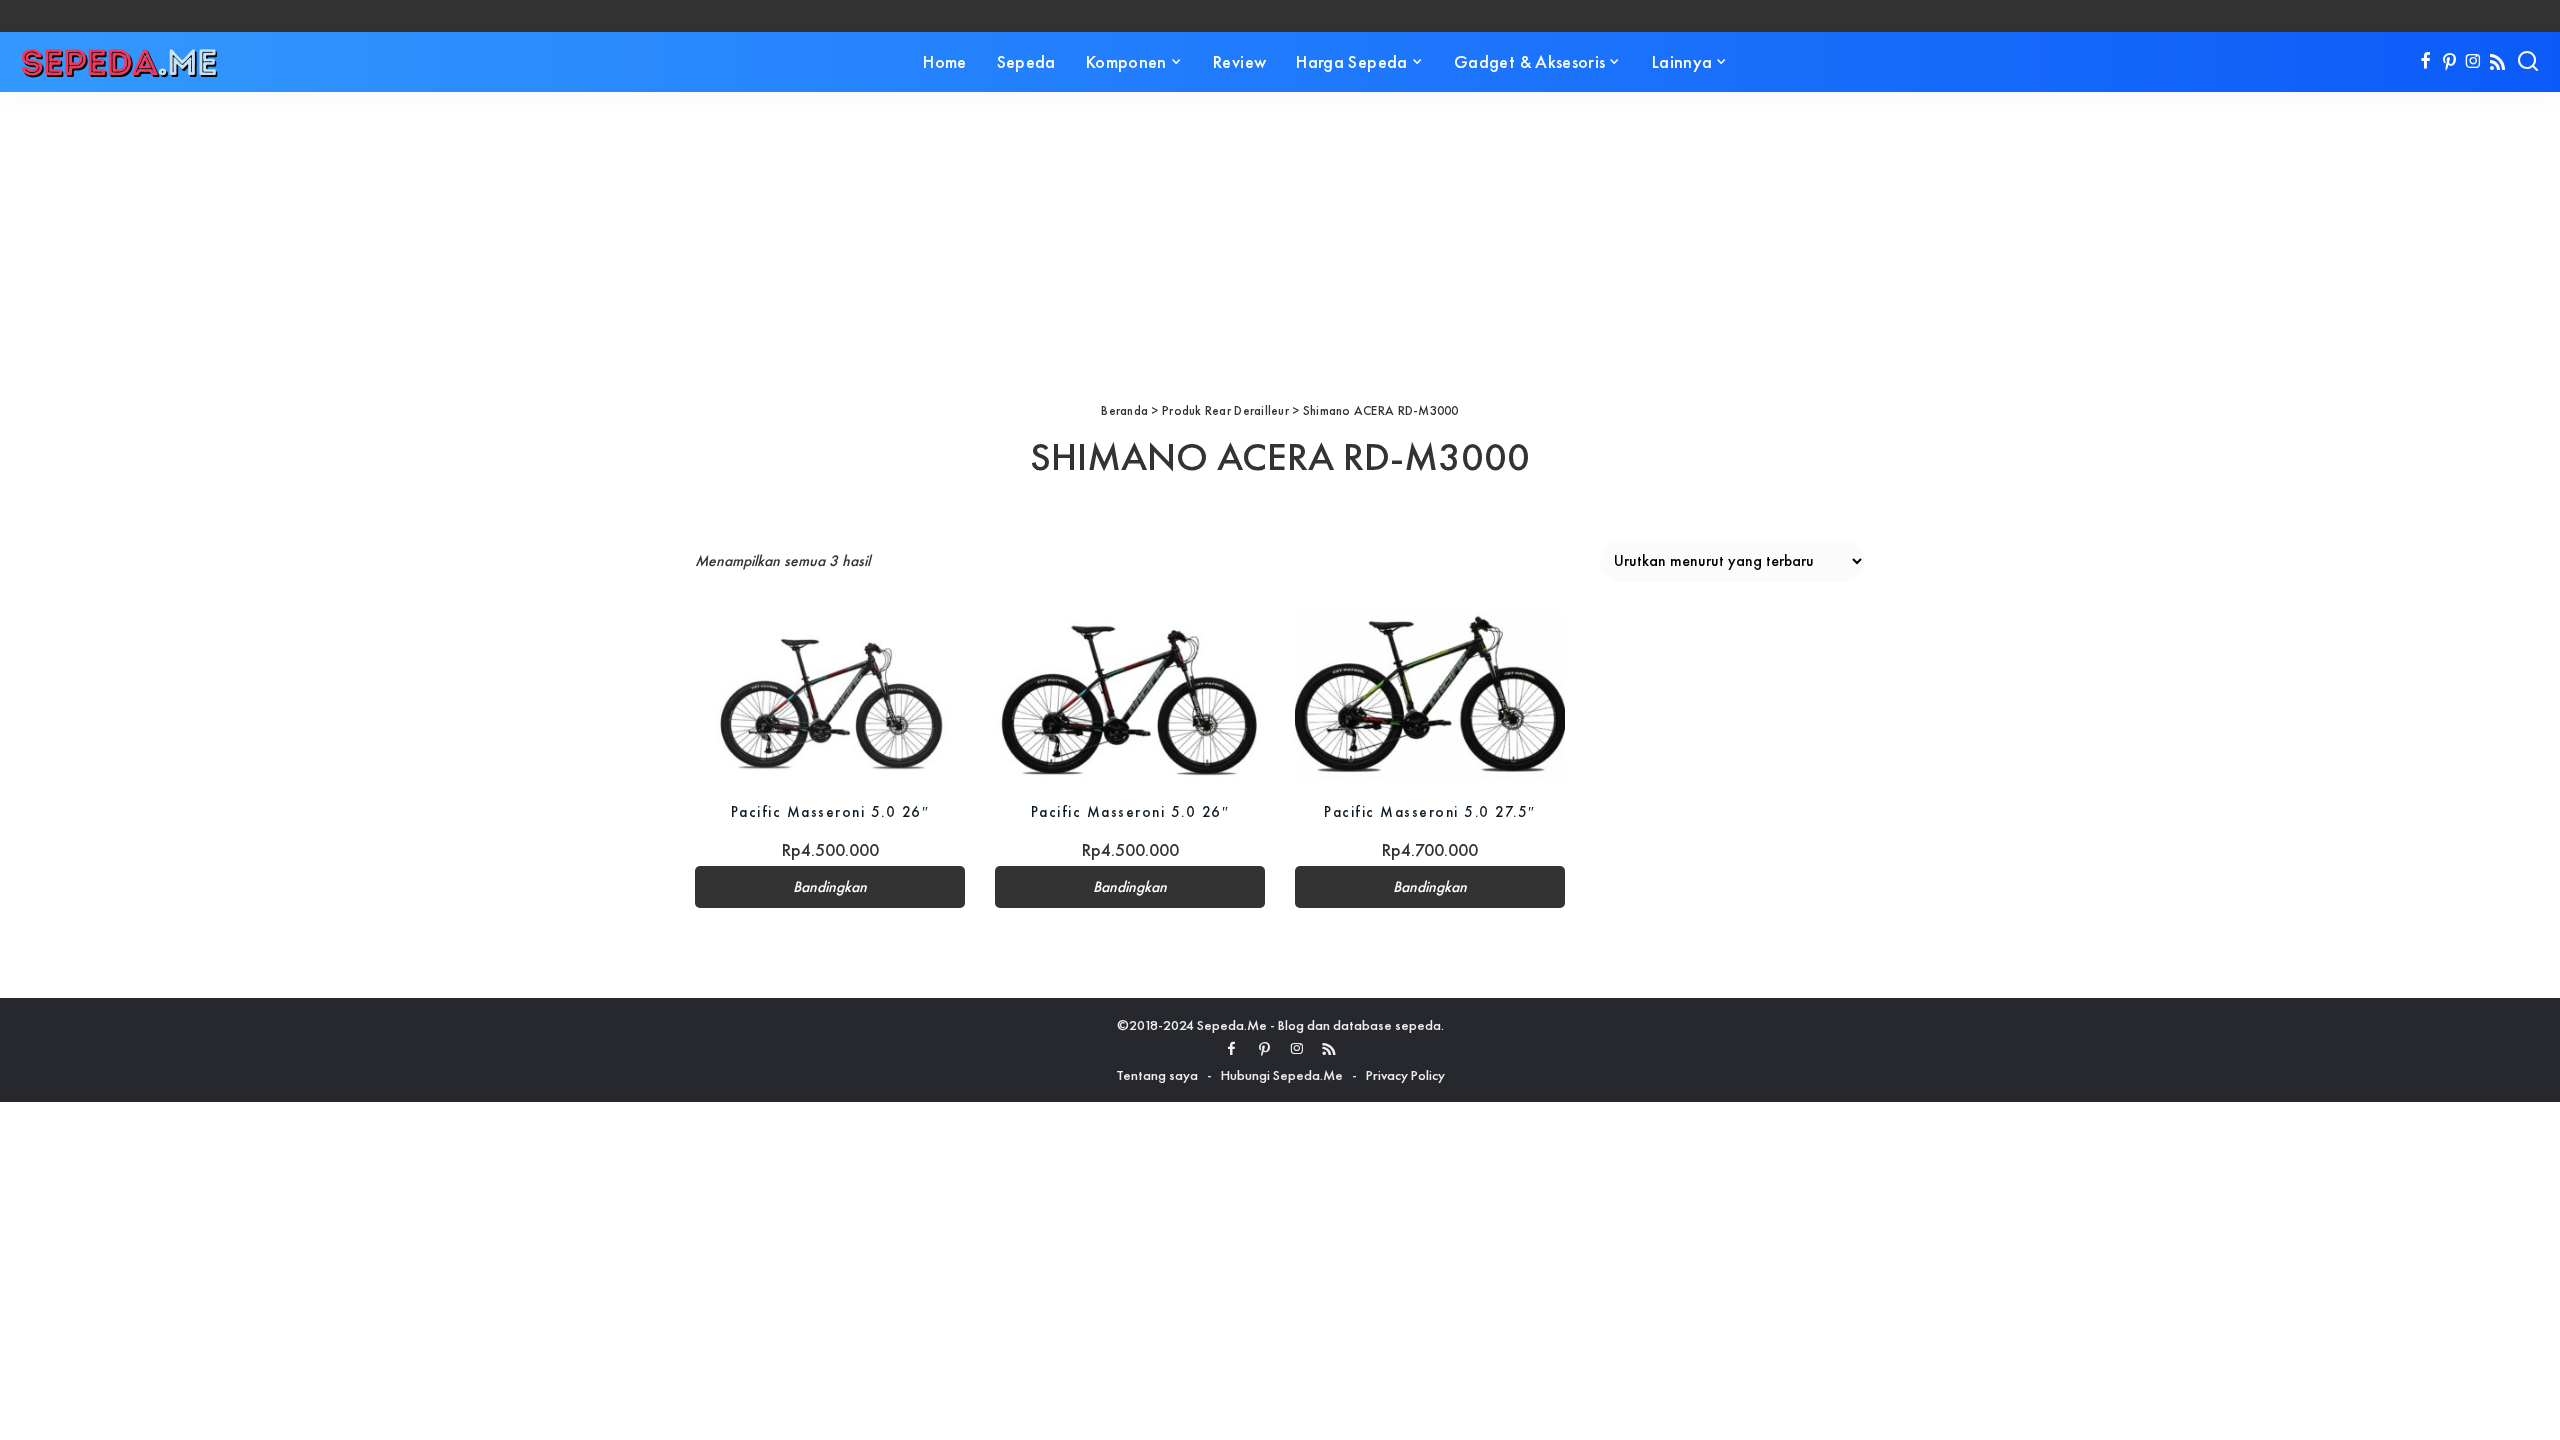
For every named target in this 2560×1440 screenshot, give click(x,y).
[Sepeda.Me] (120, 62)
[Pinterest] (2449, 62)
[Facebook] (2425, 62)
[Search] (2528, 62)
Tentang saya (1157, 1075)
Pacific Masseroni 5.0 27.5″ (1430, 811)
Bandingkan (830, 887)
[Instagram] (2473, 62)
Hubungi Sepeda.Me (1282, 1075)
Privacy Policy (1405, 1075)
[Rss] (2497, 62)
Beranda (1124, 410)
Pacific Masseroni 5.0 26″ (830, 811)
